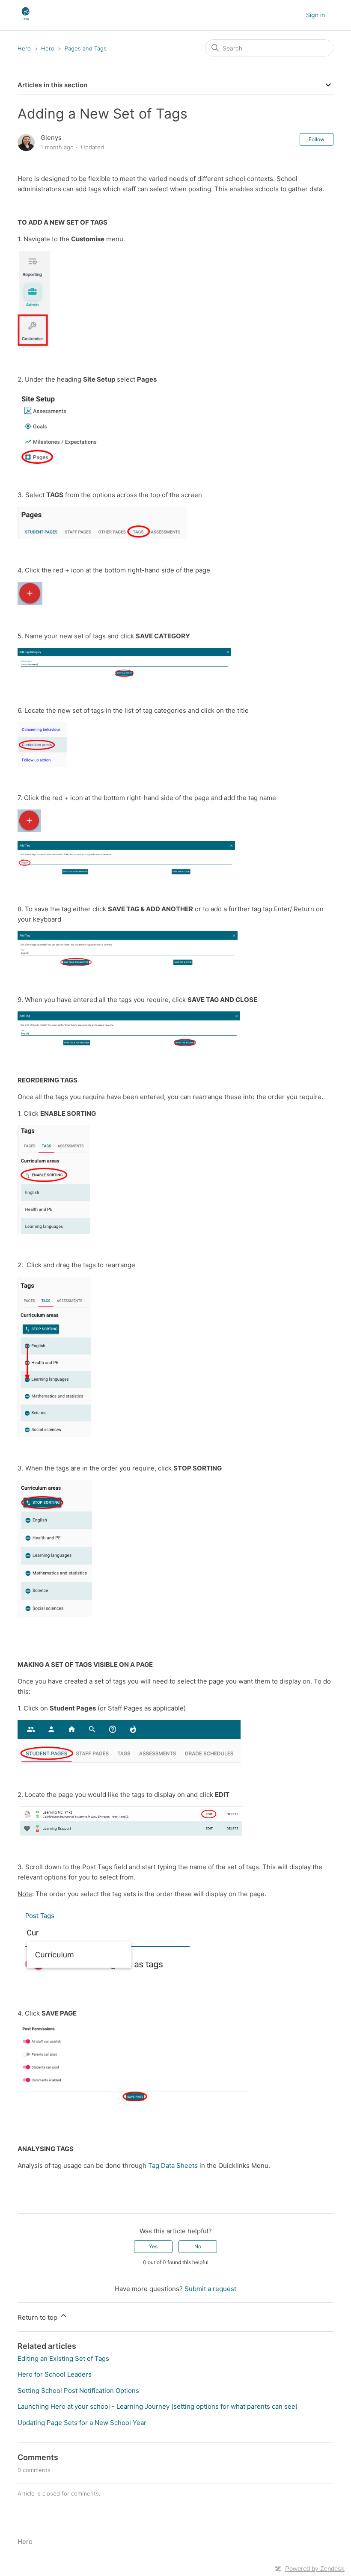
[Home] (25, 19)
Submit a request (210, 2289)
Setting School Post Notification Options (78, 2391)
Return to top (38, 2317)
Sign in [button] (315, 15)
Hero (24, 48)
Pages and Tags (86, 48)
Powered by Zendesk (315, 2569)
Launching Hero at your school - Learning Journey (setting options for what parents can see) (158, 2406)
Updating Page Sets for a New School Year (82, 2423)
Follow (317, 139)
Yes (153, 2246)
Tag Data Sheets (173, 2165)
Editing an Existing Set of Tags (63, 2358)
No (198, 2246)
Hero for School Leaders (55, 2374)
